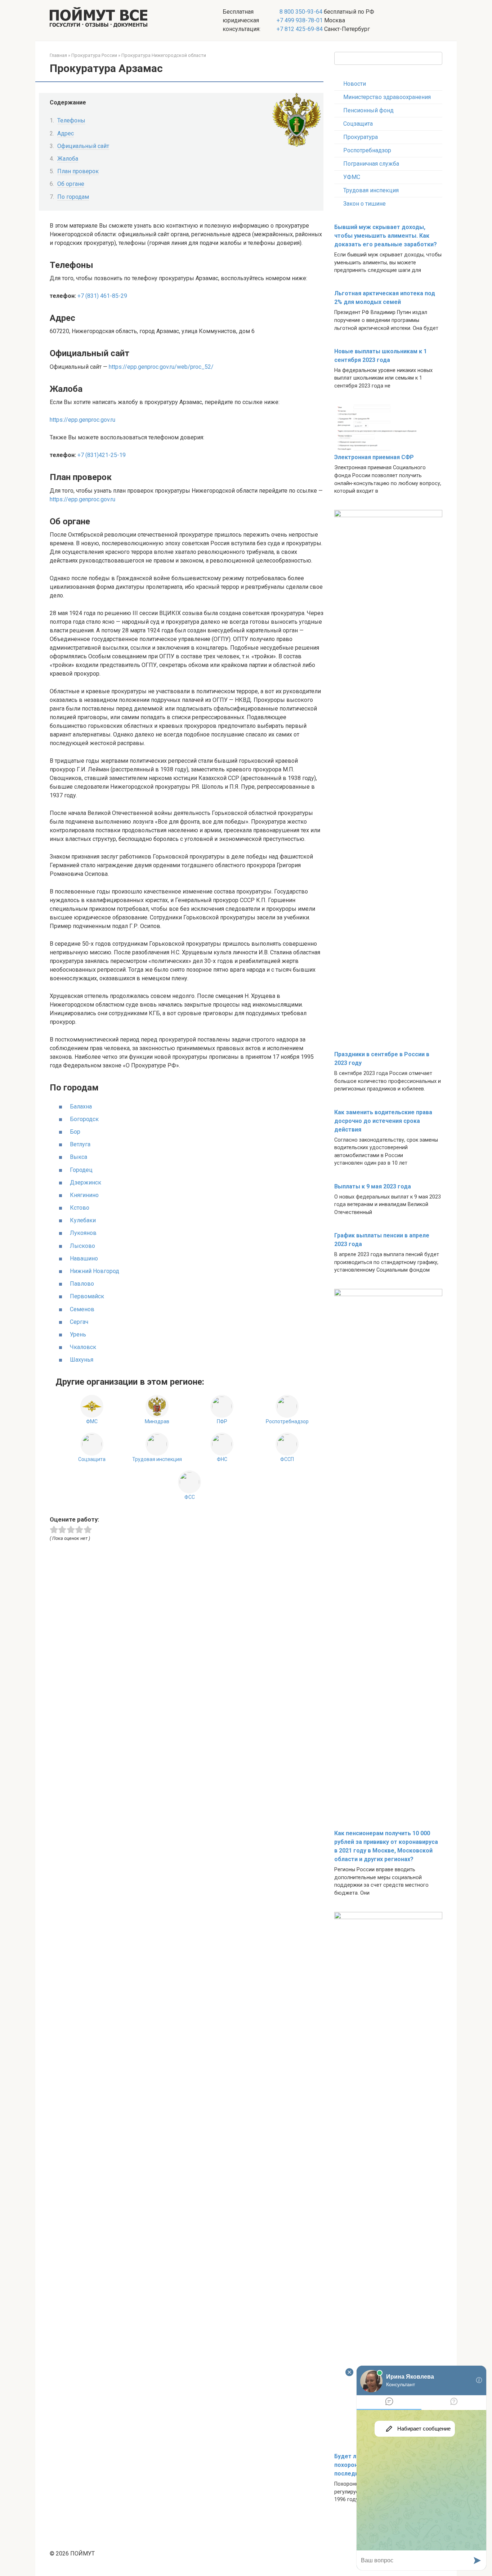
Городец (81, 1170)
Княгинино (84, 1195)
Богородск (84, 1119)
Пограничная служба (371, 164)
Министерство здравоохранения (387, 97)
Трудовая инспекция (371, 190)
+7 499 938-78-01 (300, 20)
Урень (78, 1334)
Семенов (82, 1309)
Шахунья (82, 1360)
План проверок (78, 171)
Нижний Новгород (95, 1271)
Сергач (79, 1322)
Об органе (71, 184)
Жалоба (68, 159)
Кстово (80, 1208)
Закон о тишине (364, 204)
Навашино (84, 1258)
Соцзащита (358, 124)
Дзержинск (86, 1182)
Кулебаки (83, 1220)
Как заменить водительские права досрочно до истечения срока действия (383, 1121)
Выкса (79, 1157)
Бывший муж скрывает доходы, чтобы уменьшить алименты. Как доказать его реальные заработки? (386, 236)
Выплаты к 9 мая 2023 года (373, 1186)
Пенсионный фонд (368, 110)
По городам (73, 197)
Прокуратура (361, 137)
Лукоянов (83, 1233)
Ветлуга (80, 1144)
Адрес (66, 133)
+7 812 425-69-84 (300, 29)
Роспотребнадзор (367, 150)
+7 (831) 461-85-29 (102, 296)
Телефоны (71, 120)
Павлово (82, 1284)
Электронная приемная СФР (374, 457)
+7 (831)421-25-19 (102, 455)
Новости (355, 84)
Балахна (81, 1106)
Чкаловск (83, 1347)
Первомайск (87, 1296)
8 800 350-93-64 (300, 12)
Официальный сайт (83, 146)
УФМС (352, 177)
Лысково (82, 1246)
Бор (75, 1132)
